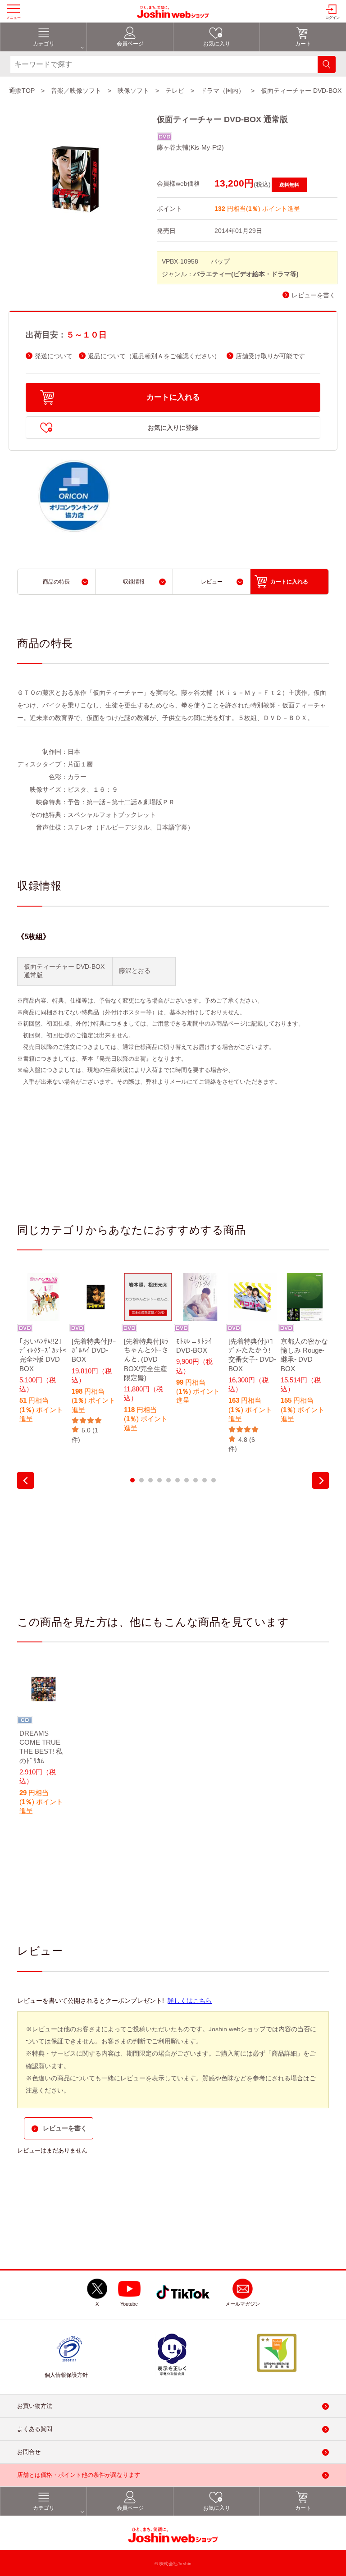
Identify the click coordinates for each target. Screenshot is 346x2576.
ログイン (332, 18)
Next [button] (321, 1480)
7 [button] (187, 1480)
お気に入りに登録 (173, 428)
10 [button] (214, 1480)
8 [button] (196, 1480)
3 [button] (150, 1480)
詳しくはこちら (190, 2001)
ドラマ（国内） (223, 91)
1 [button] (132, 1480)
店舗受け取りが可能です (270, 356)
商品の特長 (56, 582)
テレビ (175, 91)
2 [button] (141, 1480)
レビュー (212, 582)
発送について (54, 356)
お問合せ (29, 2452)
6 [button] (178, 1480)
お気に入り (217, 44)
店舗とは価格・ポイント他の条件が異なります (79, 2475)
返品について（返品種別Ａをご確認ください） (154, 356)
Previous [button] (25, 1480)
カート (303, 44)
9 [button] (205, 1480)
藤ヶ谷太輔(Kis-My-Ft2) (190, 147)
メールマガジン (243, 2304)
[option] (43, 1354)
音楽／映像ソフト (76, 91)
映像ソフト (133, 91)
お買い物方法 (35, 2406)
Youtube (129, 2304)
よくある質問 (35, 2429)
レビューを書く (314, 295)
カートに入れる (173, 397)
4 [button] (159, 1480)
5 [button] (168, 1480)
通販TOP (22, 91)
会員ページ (130, 44)
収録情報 (134, 582)
